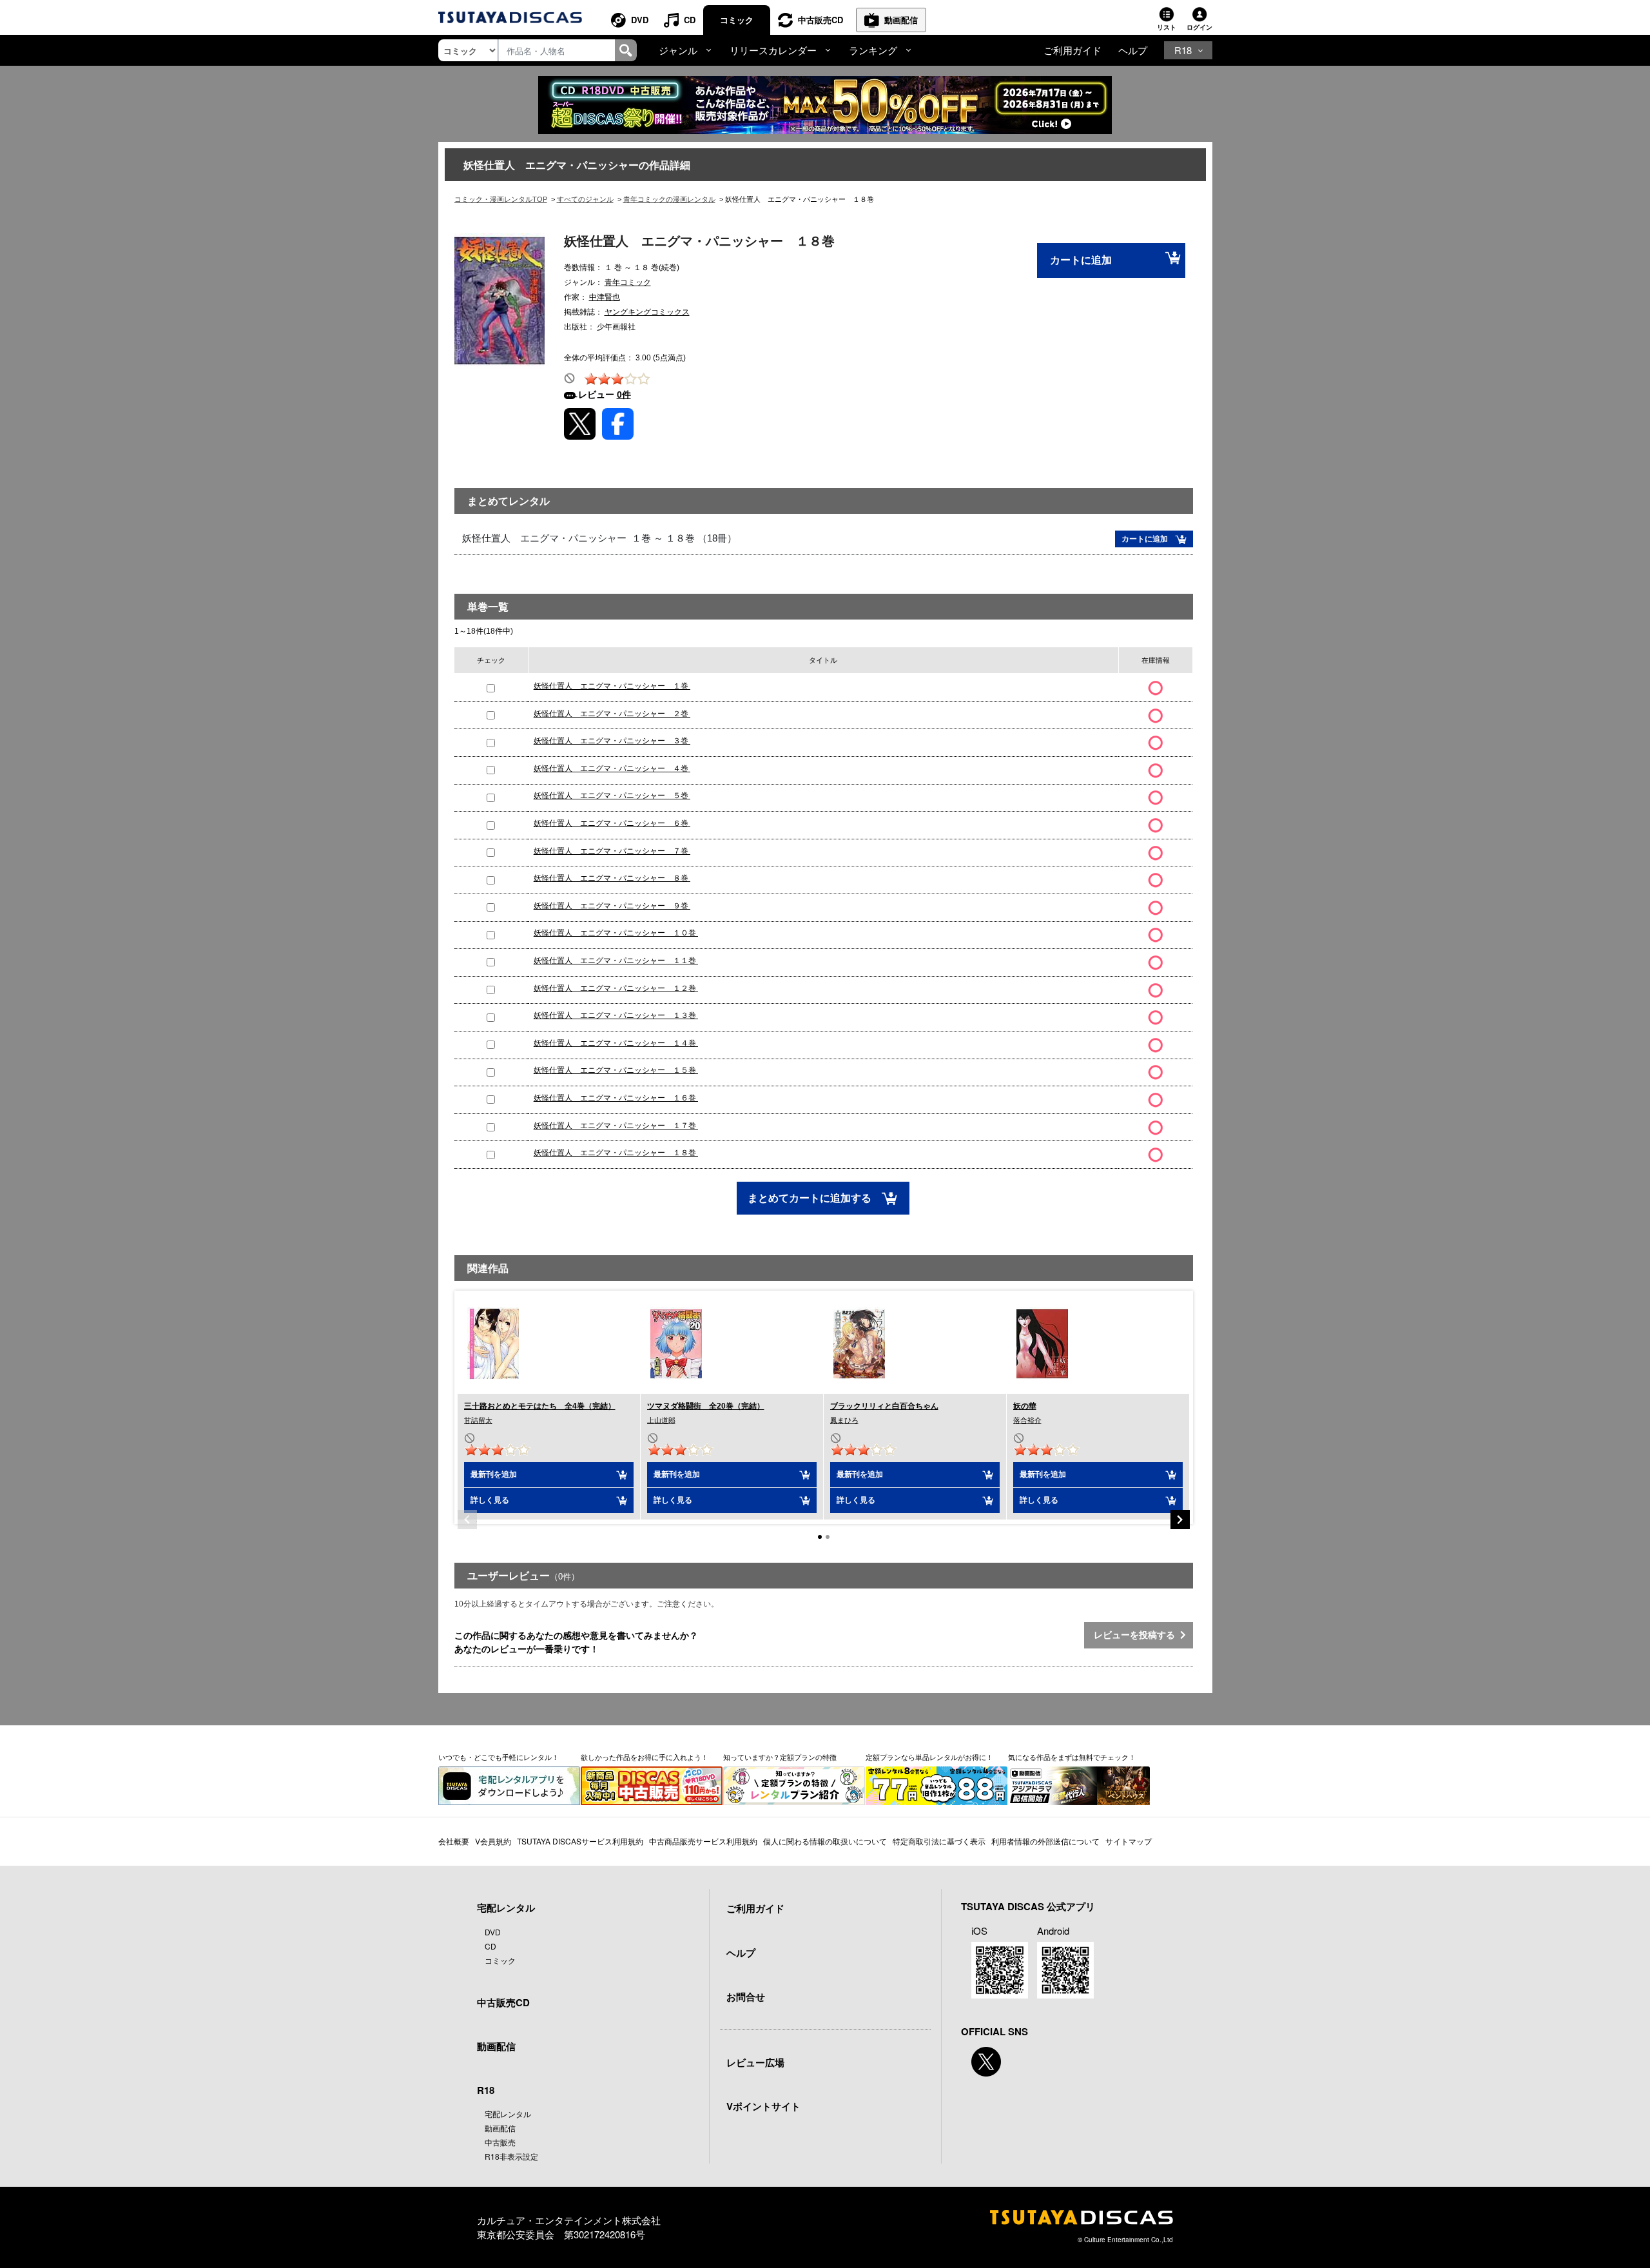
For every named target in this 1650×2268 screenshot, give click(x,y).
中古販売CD (820, 20)
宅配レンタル (508, 2114)
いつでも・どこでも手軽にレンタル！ (499, 1757)
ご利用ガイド (1072, 50)
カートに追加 (1081, 260)
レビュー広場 (755, 2062)
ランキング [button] (873, 50)
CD (690, 20)
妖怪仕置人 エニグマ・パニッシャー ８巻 (612, 878)
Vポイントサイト (763, 2106)
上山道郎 (661, 1420)
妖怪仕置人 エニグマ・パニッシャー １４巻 (616, 1043)
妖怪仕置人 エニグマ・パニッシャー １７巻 (616, 1126)
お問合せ (746, 1997)
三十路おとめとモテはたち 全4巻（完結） (540, 1406)
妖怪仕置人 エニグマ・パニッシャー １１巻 (616, 961)
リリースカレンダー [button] (773, 50)
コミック (737, 20)
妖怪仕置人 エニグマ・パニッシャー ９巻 (612, 906)
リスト (1167, 27)
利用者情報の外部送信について (1045, 1841)
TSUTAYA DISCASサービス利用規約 (580, 1841)
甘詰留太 (478, 1420)
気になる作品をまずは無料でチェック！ (1072, 1757)
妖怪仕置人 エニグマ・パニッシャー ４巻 (612, 768)
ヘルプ (1133, 50)
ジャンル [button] (678, 50)
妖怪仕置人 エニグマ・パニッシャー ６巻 (612, 823)
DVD (640, 20)
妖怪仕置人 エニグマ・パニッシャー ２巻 (612, 714)
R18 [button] (1183, 50)
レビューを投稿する (1137, 1635)
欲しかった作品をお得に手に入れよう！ (645, 1757)
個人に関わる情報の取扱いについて (825, 1841)
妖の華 (1025, 1406)
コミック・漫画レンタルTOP (501, 199)
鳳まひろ (844, 1420)
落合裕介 (1027, 1420)
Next (1180, 1520)
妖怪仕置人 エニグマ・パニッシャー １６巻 (616, 1098)
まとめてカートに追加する (811, 1198)
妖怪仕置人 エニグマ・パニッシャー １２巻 (616, 988)
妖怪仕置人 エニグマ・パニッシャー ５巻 (612, 796)
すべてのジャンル (585, 199)
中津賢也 (605, 297)
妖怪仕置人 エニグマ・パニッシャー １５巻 (616, 1070)
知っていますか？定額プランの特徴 (780, 1757)
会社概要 (454, 1841)
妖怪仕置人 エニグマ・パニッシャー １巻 (612, 686)
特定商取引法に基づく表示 (939, 1841)
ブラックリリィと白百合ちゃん (884, 1406)
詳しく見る (490, 1500)
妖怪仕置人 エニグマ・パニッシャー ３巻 (612, 741)
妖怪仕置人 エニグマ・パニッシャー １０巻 (616, 933)
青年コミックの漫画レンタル (669, 199)
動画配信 (901, 20)
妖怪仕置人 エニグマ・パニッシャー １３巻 (616, 1015)
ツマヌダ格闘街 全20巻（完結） (706, 1406)
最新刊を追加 (494, 1474)
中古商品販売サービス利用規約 (703, 1841)
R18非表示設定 (511, 2156)
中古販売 (500, 2142)
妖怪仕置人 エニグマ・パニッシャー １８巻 (616, 1153)
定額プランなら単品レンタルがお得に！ (929, 1757)
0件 (624, 395)
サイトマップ (1129, 1841)
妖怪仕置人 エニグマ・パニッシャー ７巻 (612, 851)
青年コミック (628, 282)
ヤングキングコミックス (647, 312)
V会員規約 (493, 1841)
